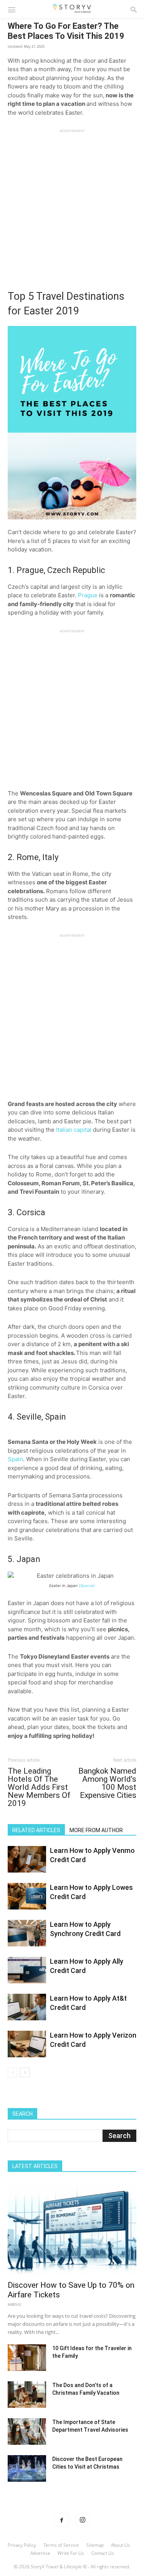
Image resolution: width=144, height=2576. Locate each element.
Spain (15, 1459)
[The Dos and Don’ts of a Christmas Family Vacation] (27, 2395)
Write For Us (71, 2553)
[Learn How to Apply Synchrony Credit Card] (27, 1933)
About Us (121, 2545)
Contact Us (103, 2553)
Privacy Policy (22, 2545)
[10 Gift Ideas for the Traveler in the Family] (27, 2358)
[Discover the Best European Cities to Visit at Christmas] (27, 2468)
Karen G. (15, 2305)
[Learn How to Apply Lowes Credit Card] (27, 1896)
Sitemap (95, 2545)
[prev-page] (12, 2072)
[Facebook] (62, 2520)
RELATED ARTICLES (36, 1830)
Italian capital (74, 1130)
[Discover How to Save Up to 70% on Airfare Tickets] (72, 2229)
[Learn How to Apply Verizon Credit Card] (27, 2044)
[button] (12, 9)
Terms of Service (61, 2545)
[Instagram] (83, 2520)
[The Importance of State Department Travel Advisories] (27, 2431)
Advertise (40, 2553)
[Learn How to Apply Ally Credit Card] (27, 1970)
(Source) (87, 1585)
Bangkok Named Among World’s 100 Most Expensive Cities (107, 1783)
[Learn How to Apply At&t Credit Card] (27, 2007)
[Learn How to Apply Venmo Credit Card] (27, 1859)
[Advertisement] (72, 205)
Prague (88, 595)
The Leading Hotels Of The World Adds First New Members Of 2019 (39, 1787)
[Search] (134, 9)
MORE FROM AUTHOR (96, 1830)
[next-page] (25, 2072)
